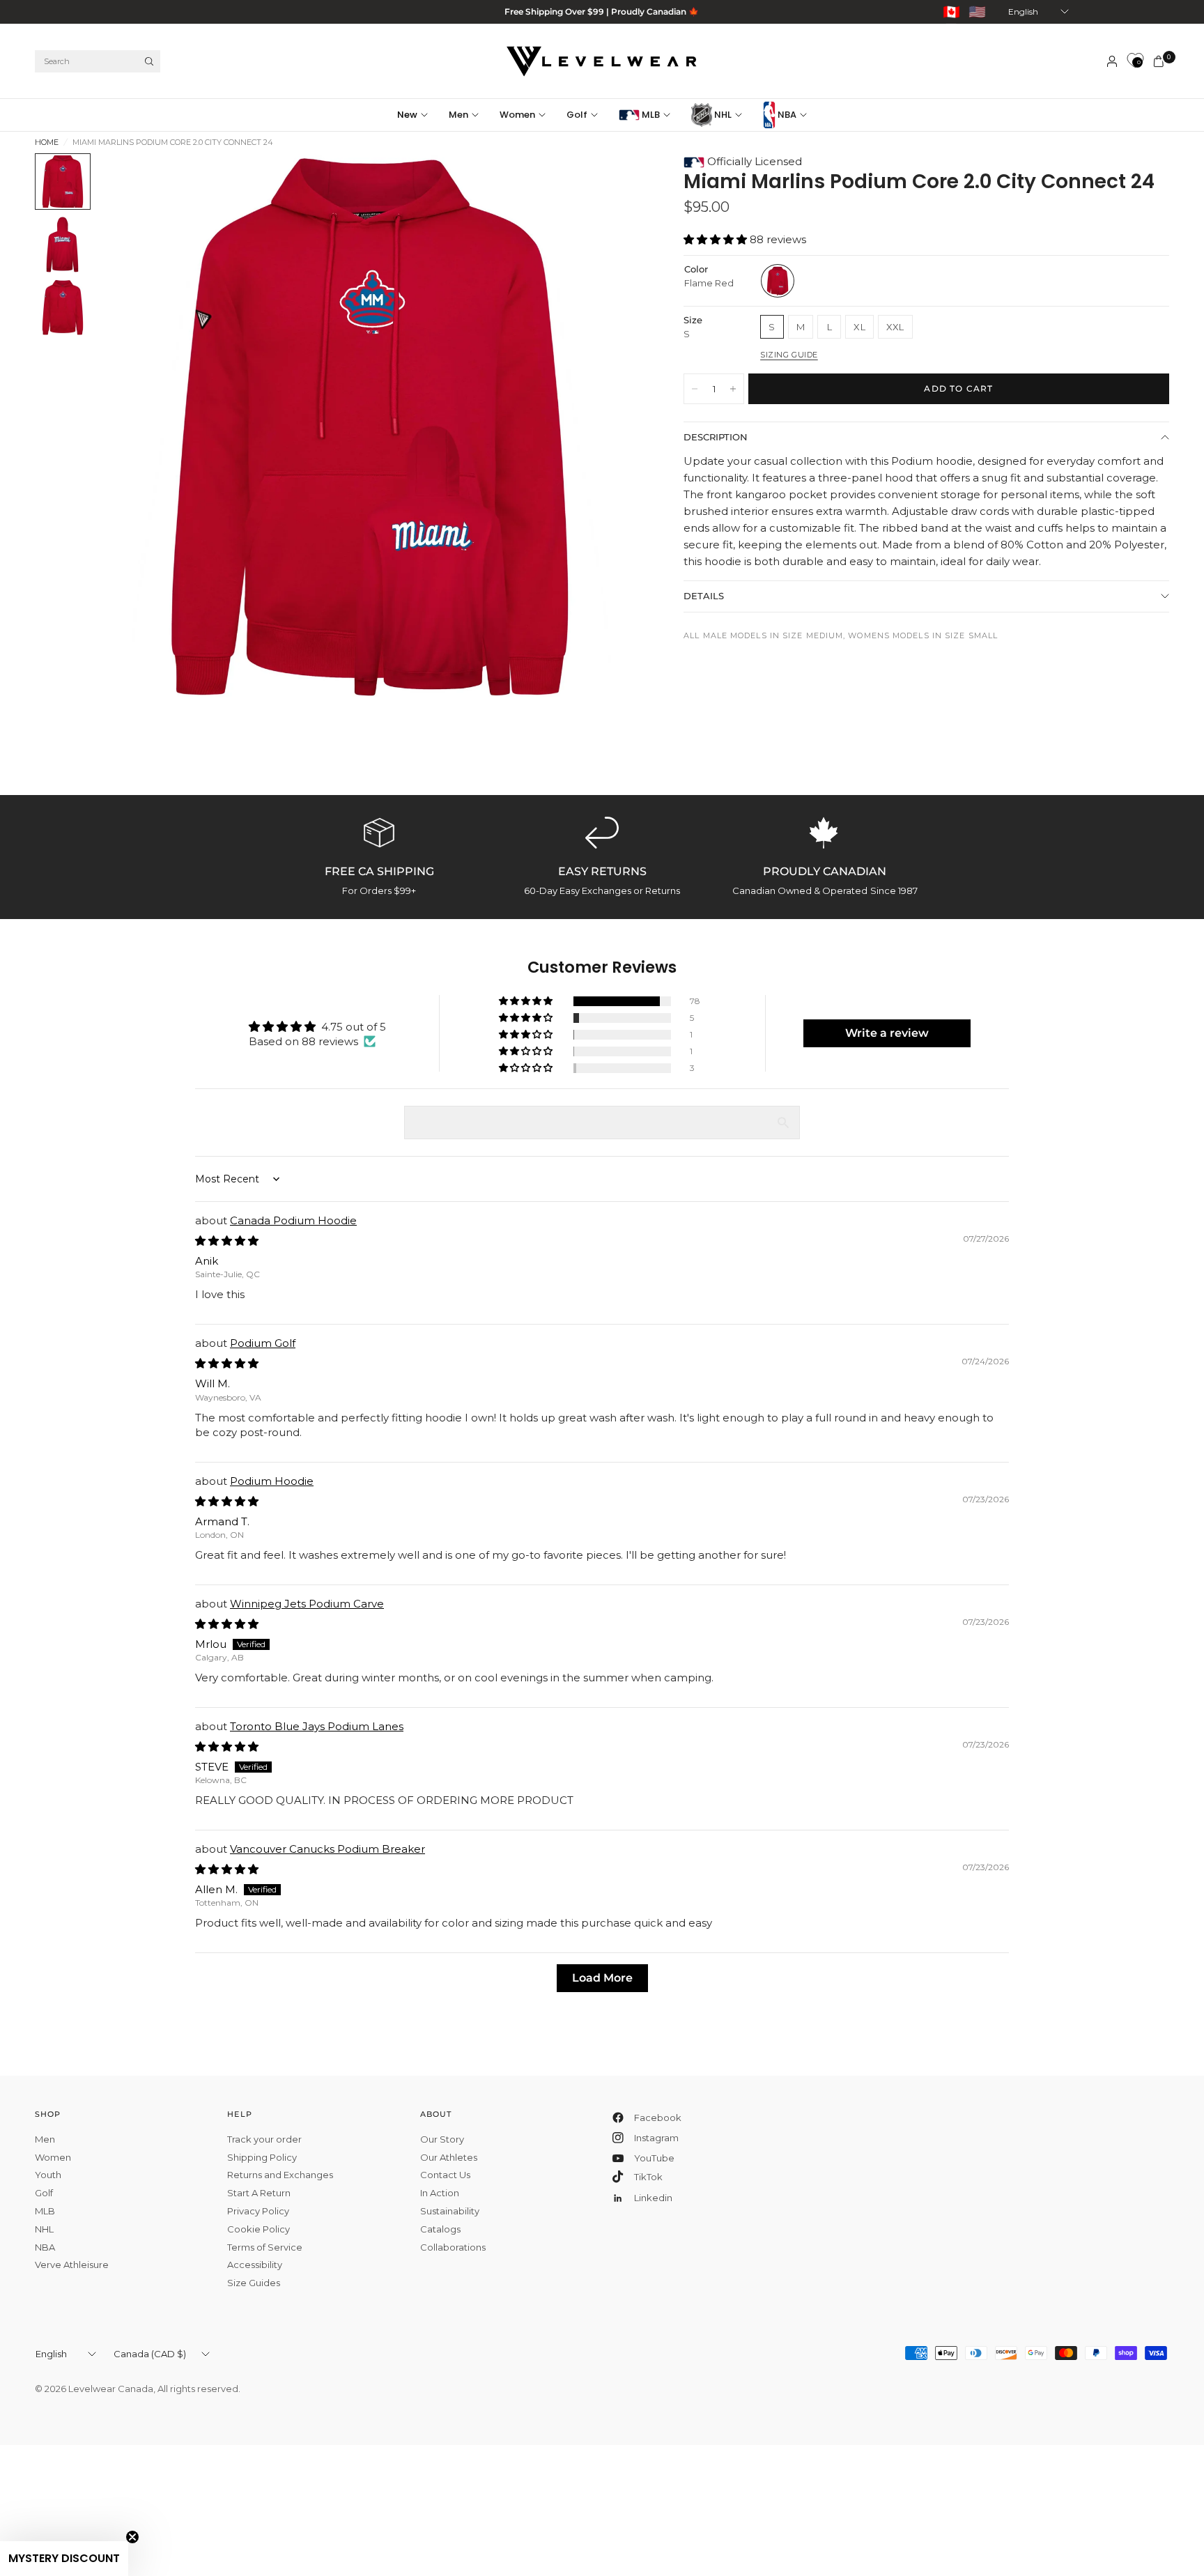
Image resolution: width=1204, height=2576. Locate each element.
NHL (722, 115)
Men (458, 115)
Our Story (442, 2139)
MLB (650, 115)
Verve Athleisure (72, 2265)
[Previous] (133, 426)
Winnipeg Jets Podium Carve (307, 1604)
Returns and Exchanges (280, 2175)
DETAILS (704, 596)
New (407, 115)
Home (47, 142)
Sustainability (450, 2211)
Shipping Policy (262, 2157)
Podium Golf (263, 1343)
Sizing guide (789, 355)
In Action (440, 2193)
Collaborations (453, 2247)
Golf (577, 115)
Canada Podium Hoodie (293, 1220)
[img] (227, 1241)
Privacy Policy (258, 2211)
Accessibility (255, 2265)
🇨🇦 (951, 12)
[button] (717, 239)
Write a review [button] (887, 1033)
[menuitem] (418, 115)
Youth (48, 2175)
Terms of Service (265, 2247)
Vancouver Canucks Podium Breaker (327, 1849)
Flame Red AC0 (778, 281)
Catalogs (440, 2229)
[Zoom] (612, 183)
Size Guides (254, 2283)
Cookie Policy (258, 2229)
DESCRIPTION (716, 437)
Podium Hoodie (272, 1481)
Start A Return (259, 2193)
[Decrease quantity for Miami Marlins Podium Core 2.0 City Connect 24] (695, 389)
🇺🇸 (977, 12)
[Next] (606, 426)
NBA (786, 115)
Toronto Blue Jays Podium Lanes (317, 1726)
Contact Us (445, 2175)
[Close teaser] (132, 2537)
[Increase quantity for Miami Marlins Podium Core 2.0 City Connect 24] (733, 389)
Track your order (264, 2139)
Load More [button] (602, 1978)
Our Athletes (449, 2157)
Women (517, 115)
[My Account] (1112, 61)
